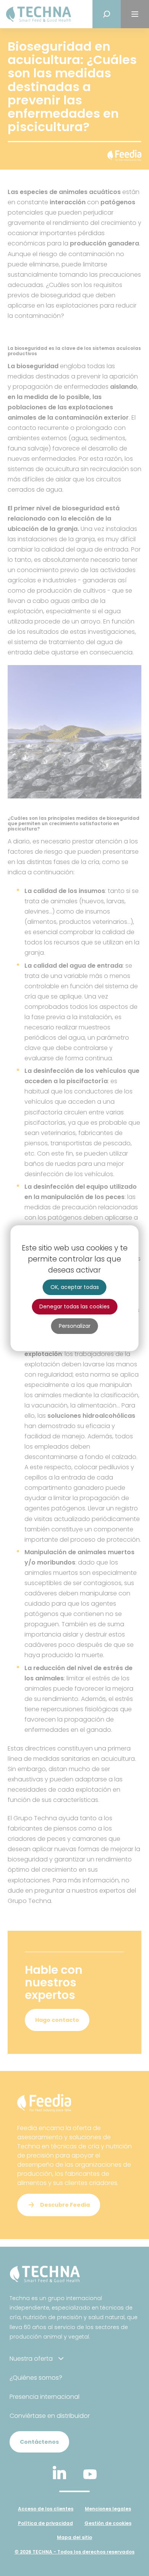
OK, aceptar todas (75, 1287)
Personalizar (75, 1326)
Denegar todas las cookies (74, 1306)
